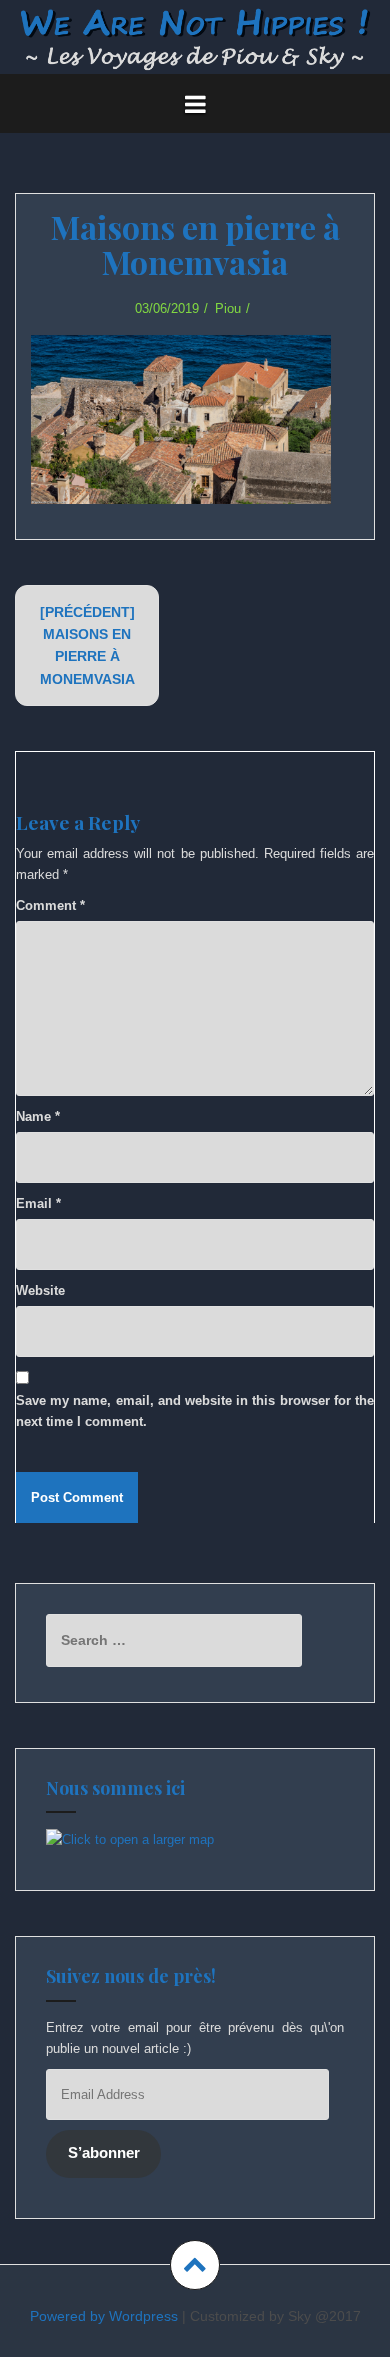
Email (38, 1203)
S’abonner (104, 2153)
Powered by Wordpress (104, 2316)
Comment (50, 905)
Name (38, 1116)
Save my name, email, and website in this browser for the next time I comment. (195, 1411)
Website (40, 1290)
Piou (228, 308)
